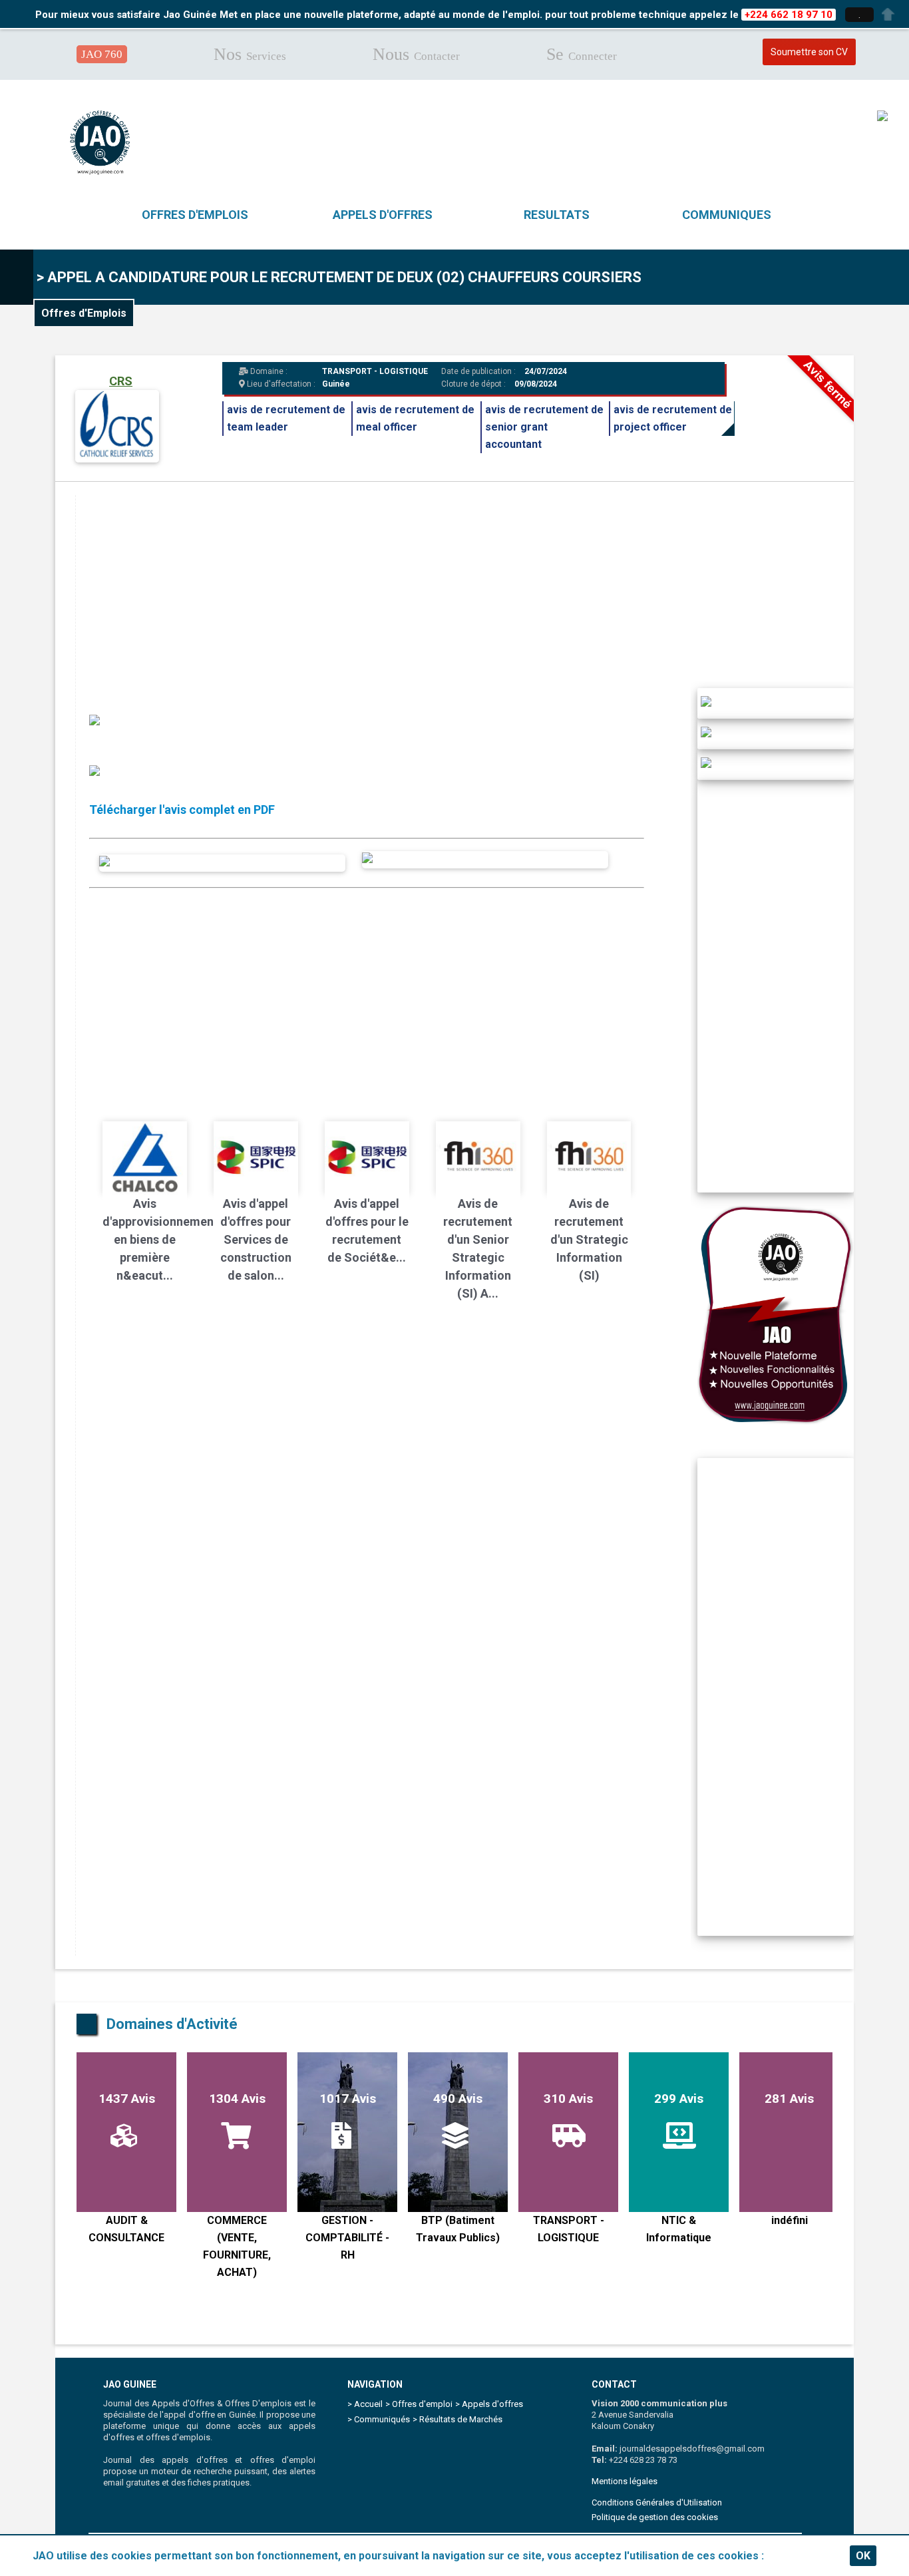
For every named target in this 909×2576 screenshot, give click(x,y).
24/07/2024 (545, 371)
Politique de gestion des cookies (655, 2517)
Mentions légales (625, 2481)
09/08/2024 (536, 384)
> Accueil (365, 2404)
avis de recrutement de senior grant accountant (544, 427)
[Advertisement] (475, 588)
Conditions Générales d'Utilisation (657, 2502)
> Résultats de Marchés (457, 2419)
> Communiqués (379, 2419)
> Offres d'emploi (419, 2404)
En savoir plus (802, 2556)
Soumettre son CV (809, 52)
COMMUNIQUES (727, 215)
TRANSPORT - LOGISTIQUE (375, 371)
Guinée (336, 384)
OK (863, 2556)
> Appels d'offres (489, 2404)
